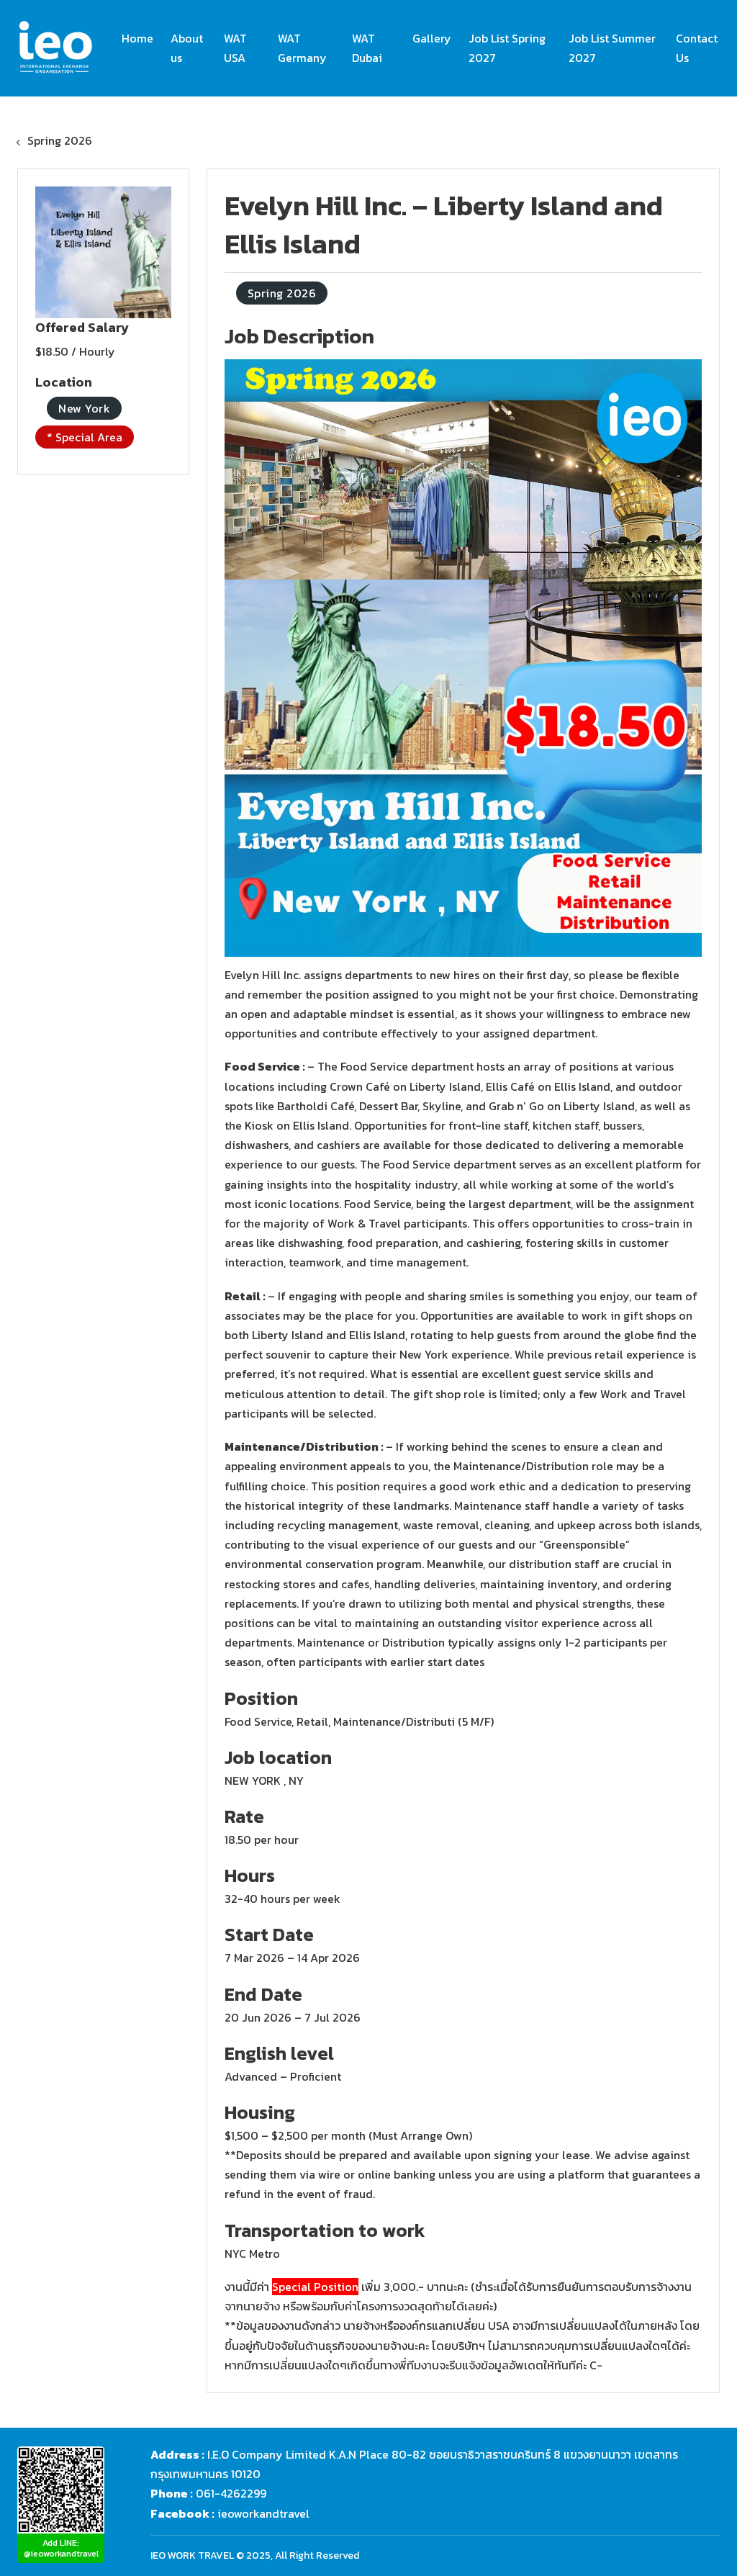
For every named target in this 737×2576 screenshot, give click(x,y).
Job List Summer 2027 (612, 48)
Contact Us (697, 48)
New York (84, 408)
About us (187, 48)
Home (137, 38)
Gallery (432, 38)
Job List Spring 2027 (507, 48)
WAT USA (235, 48)
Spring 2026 (60, 140)
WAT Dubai (367, 48)
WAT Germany (302, 48)
